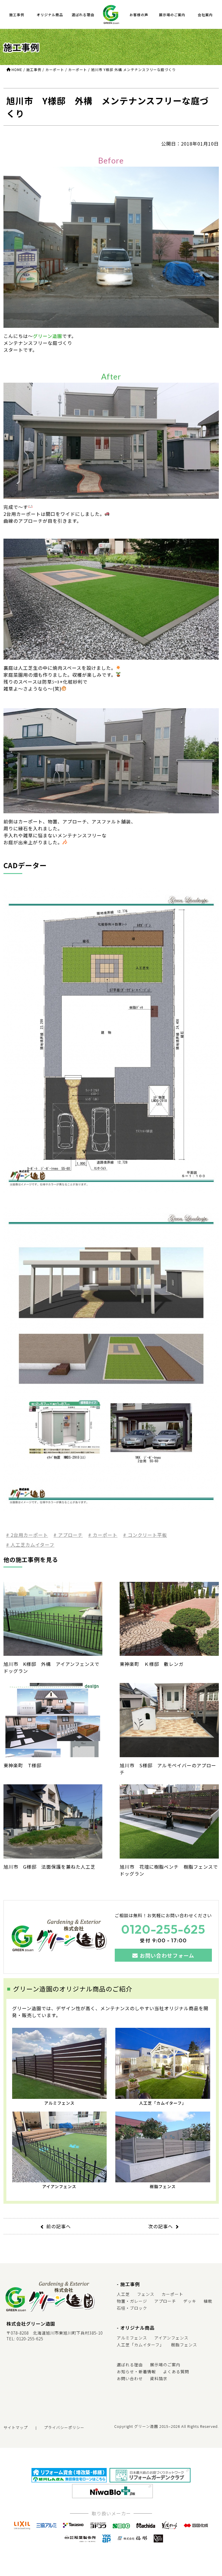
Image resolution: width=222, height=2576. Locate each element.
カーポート (104, 1535)
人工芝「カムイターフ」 (163, 2103)
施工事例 (17, 15)
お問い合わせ (130, 2378)
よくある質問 (176, 2372)
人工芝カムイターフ (32, 1545)
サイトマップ (16, 2427)
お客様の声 (139, 15)
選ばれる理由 (83, 15)
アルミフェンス (59, 2103)
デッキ (190, 2301)
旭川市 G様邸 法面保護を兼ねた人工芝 (49, 1867)
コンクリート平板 (147, 1535)
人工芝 (123, 2294)
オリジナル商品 (50, 15)
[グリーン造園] (111, 14)
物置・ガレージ (132, 2301)
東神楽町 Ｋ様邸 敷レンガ (152, 1664)
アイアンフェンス (59, 2186)
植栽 (208, 2301)
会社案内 (205, 15)
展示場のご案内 (172, 15)
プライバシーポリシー (64, 2427)
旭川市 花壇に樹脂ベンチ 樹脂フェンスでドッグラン (169, 1870)
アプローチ (70, 1535)
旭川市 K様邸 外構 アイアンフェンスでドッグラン (51, 1667)
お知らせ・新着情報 (136, 2372)
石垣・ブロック (132, 2308)
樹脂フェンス (163, 2186)
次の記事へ (161, 2226)
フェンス (146, 2294)
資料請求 (159, 2378)
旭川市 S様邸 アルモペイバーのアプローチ (168, 1769)
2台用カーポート (29, 1535)
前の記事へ (59, 2226)
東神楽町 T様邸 (22, 1765)
